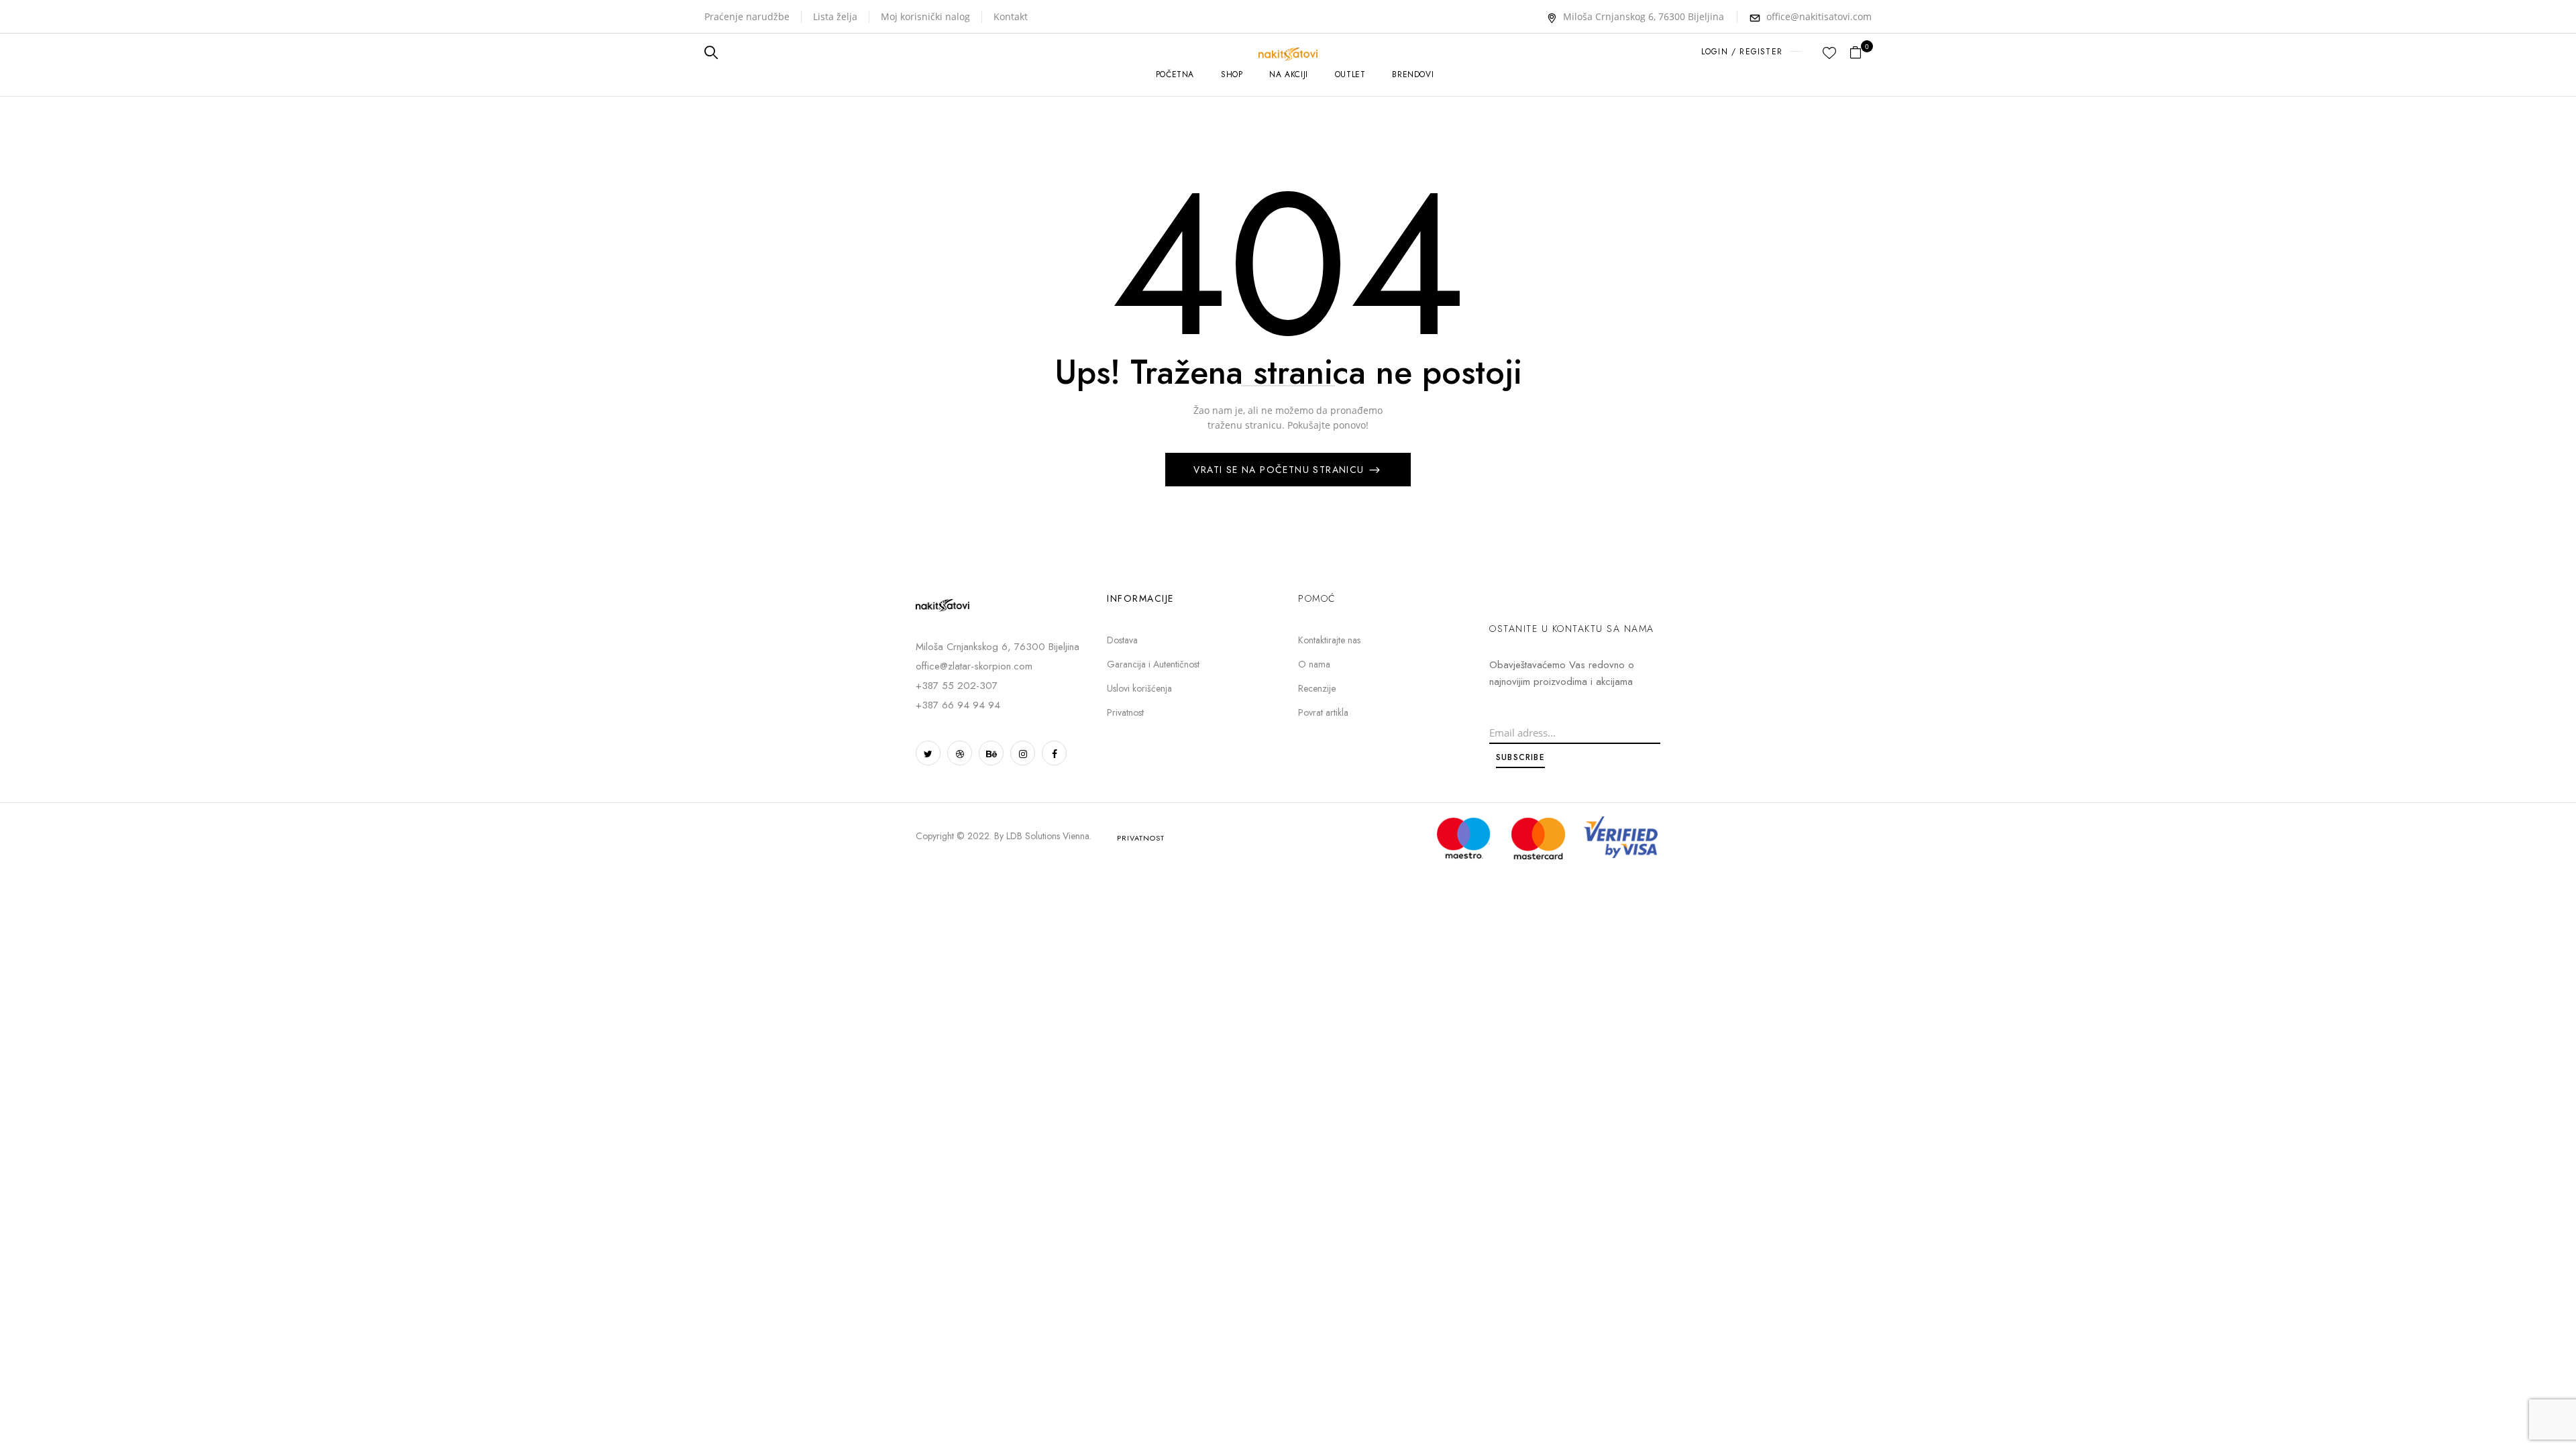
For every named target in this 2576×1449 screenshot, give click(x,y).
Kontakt (1011, 16)
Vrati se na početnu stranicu (1281, 470)
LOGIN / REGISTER (1742, 52)
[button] (1861, 53)
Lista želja (835, 16)
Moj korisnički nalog (925, 16)
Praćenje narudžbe (747, 16)
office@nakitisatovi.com (1819, 16)
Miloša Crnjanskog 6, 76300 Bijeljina (1644, 16)
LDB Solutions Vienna (1048, 836)
